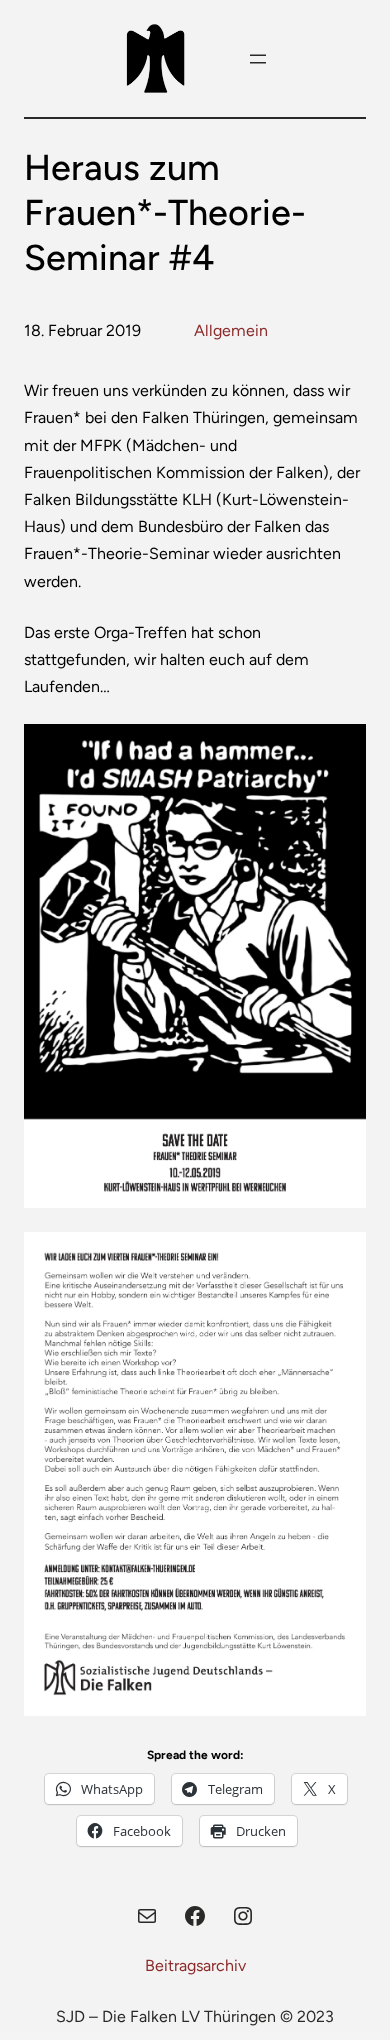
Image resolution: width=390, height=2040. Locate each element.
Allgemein (231, 330)
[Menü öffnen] (258, 59)
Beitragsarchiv (195, 1965)
